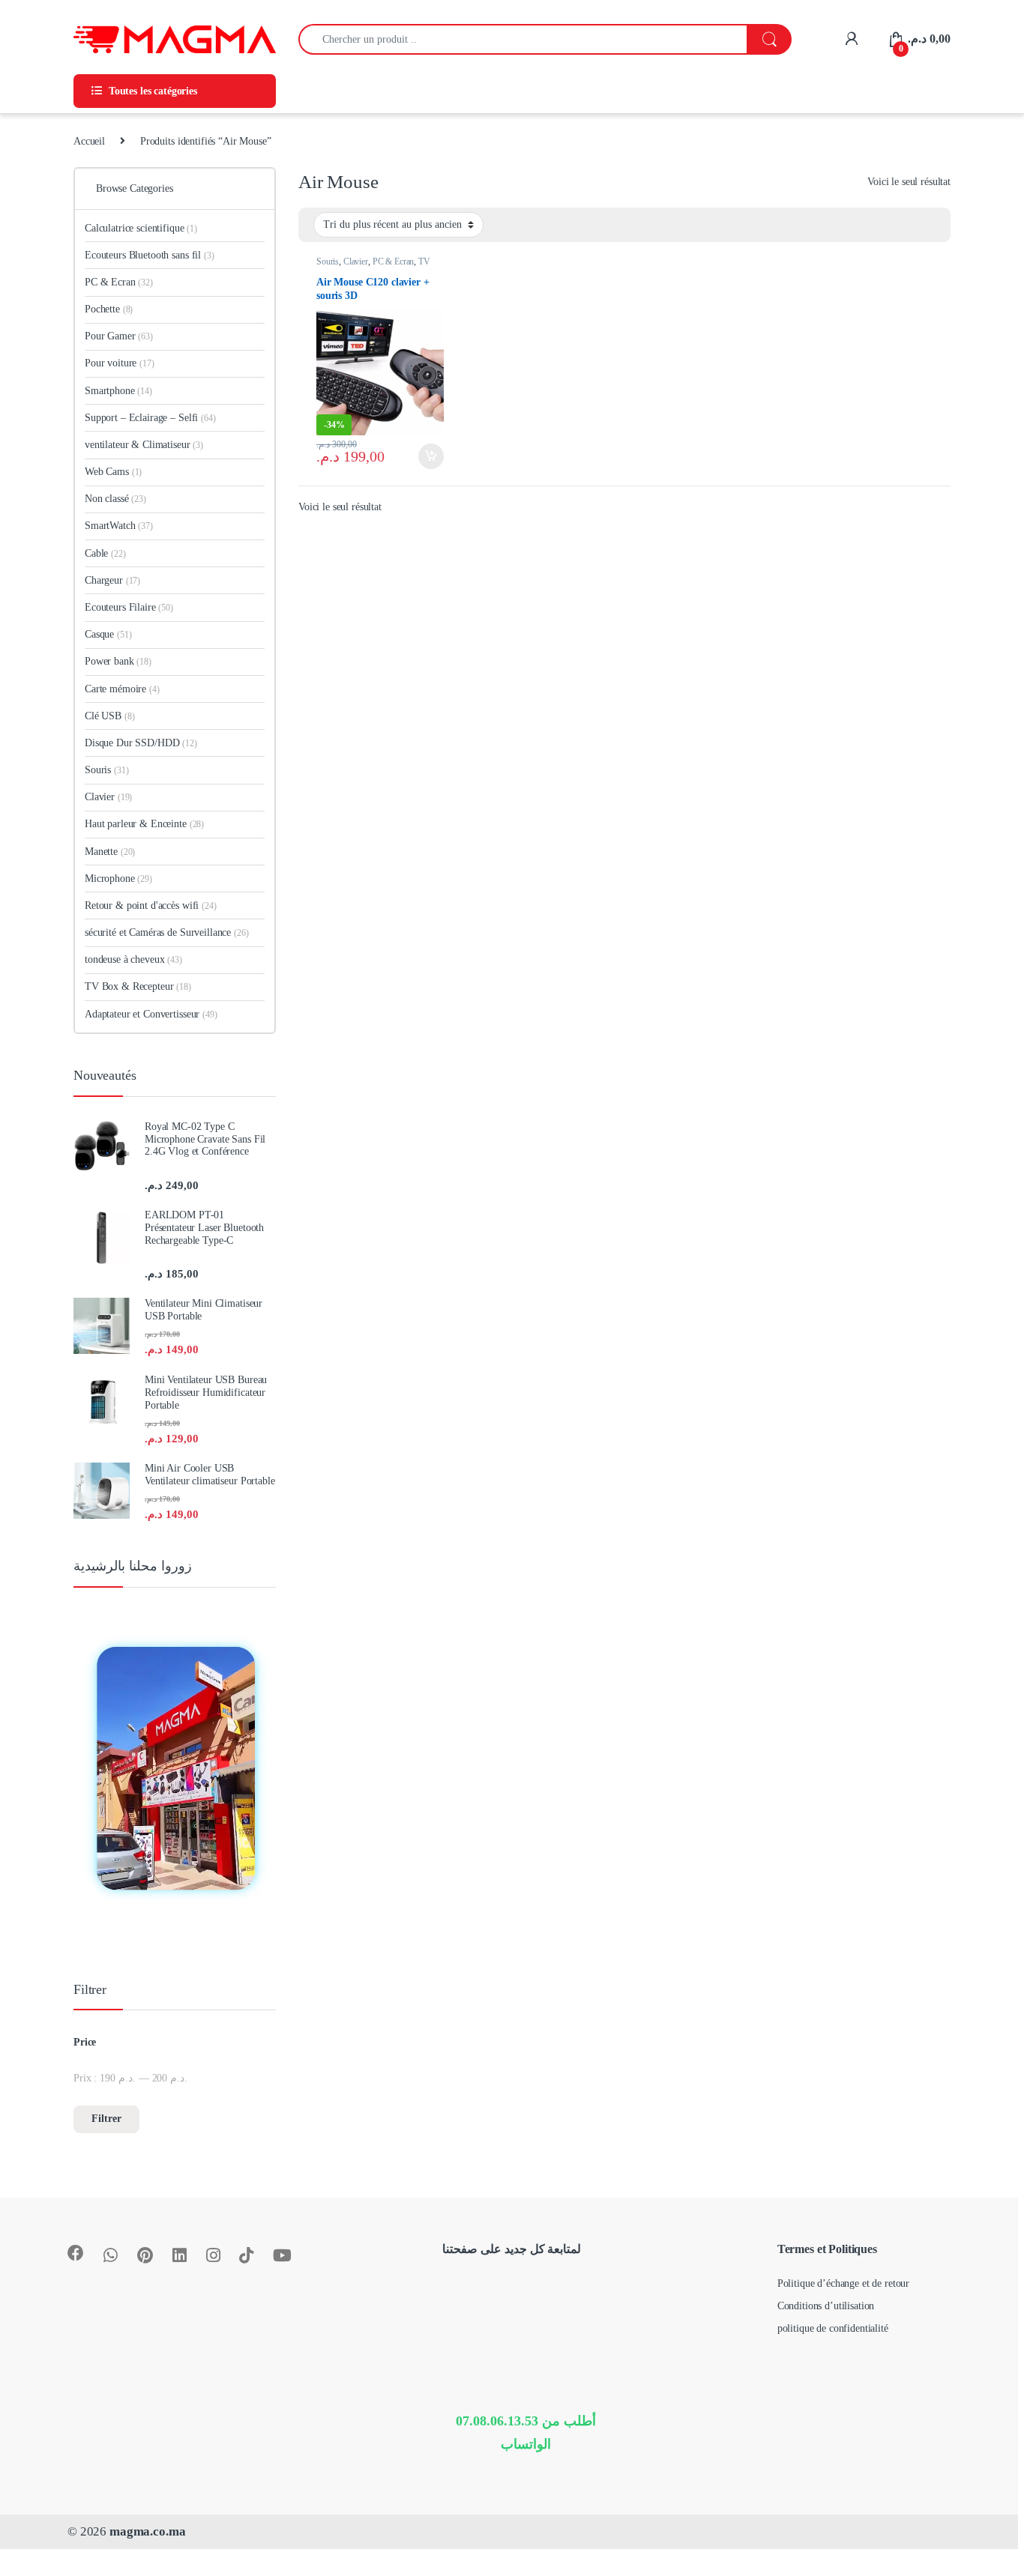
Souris (328, 261)
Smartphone (118, 391)
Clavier (356, 261)
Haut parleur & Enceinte (144, 824)
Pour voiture (120, 363)
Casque (108, 634)
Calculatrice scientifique (141, 228)
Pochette (109, 309)
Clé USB (109, 716)
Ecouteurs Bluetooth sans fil (150, 255)
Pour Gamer (119, 336)
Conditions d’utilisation (826, 2306)
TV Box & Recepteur (373, 266)
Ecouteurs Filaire (129, 607)
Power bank (118, 661)
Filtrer (106, 2119)
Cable (105, 553)
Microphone (118, 879)
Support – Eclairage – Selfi (150, 418)
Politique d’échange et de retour (844, 2283)
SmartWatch (119, 526)
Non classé (115, 499)
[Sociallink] (76, 2253)
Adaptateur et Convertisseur (151, 1014)
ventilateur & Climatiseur (144, 445)
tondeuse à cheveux (133, 959)
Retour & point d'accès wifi (151, 905)
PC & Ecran (394, 261)
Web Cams (113, 472)
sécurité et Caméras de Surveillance (166, 932)
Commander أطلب (418, 456)
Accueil (89, 141)
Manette (110, 852)
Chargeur (112, 580)
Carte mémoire (122, 689)
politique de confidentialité (833, 2328)
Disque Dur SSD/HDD (141, 743)
